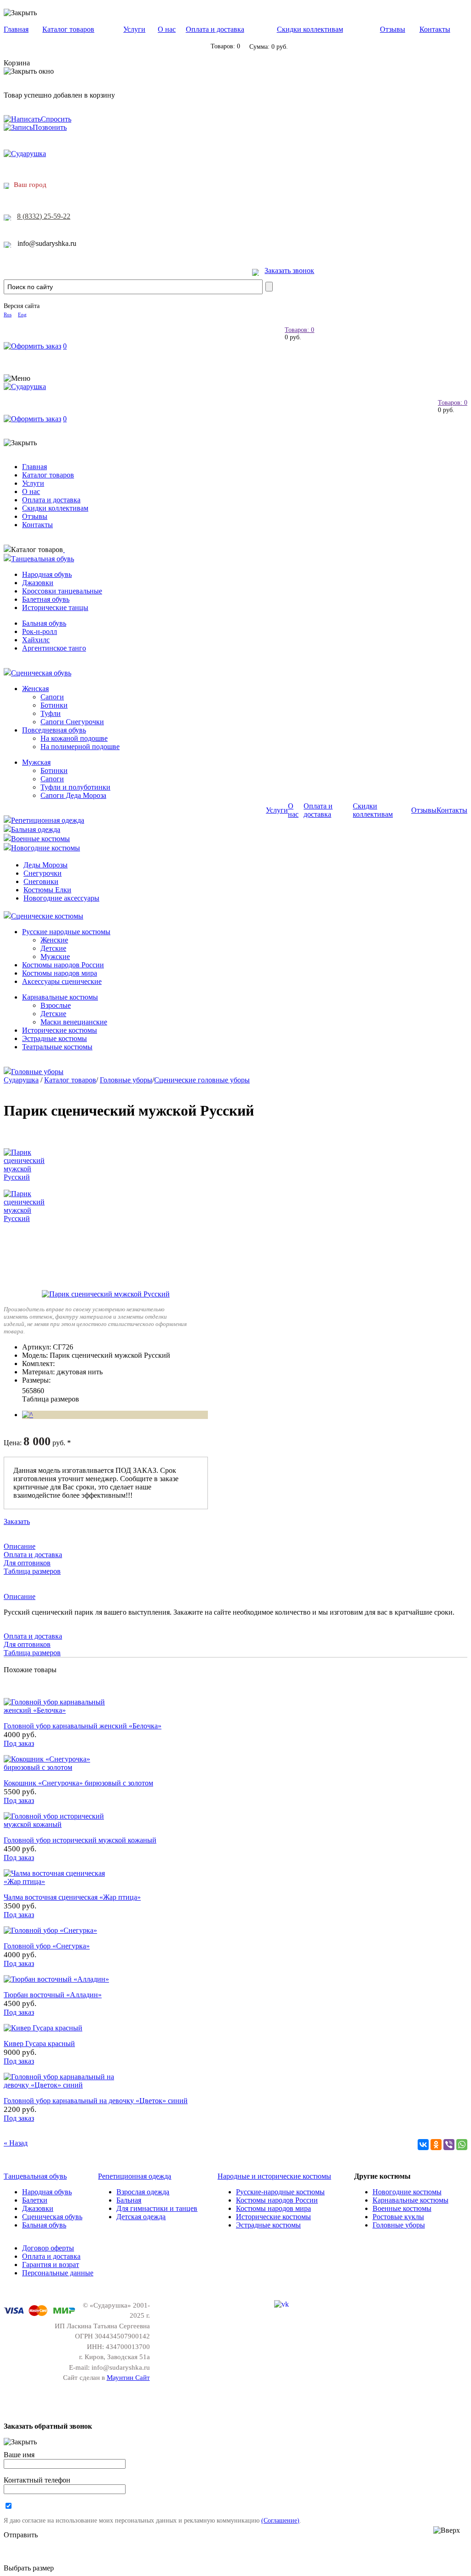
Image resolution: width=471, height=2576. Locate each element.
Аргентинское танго (54, 648)
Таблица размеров (51, 1399)
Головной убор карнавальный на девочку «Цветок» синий (96, 2101)
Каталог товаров (68, 29)
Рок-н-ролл (40, 631)
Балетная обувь (46, 599)
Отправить (21, 2535)
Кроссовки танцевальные (62, 591)
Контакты (435, 29)
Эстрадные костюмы (55, 1038)
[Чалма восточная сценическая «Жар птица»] (59, 1881)
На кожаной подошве (74, 738)
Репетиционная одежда (48, 820)
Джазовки (38, 583)
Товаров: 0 (299, 330)
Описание (20, 1546)
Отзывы (393, 29)
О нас (167, 29)
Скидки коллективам (310, 29)
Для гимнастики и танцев (157, 2208)
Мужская (36, 762)
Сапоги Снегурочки (72, 722)
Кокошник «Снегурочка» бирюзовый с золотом (78, 1783)
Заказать (17, 1521)
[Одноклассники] (436, 2145)
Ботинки (54, 705)
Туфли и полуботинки (75, 787)
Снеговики (41, 881)
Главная (16, 29)
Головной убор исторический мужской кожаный (80, 1840)
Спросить (56, 119)
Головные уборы (37, 1072)
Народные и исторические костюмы (274, 2176)
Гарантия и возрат (51, 2265)
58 (33, 1391)
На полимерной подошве (80, 747)
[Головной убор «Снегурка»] (50, 1930)
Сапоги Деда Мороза (73, 795)
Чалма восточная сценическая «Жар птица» (72, 1897)
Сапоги (52, 697)
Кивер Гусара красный (39, 2044)
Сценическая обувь (41, 673)
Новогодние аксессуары (61, 898)
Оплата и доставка (215, 29)
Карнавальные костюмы (60, 997)
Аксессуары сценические (62, 981)
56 (26, 1391)
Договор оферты (48, 2248)
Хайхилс (36, 640)
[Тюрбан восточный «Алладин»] (56, 1979)
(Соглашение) (280, 2520)
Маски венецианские (74, 1022)
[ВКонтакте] (423, 2145)
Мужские (55, 957)
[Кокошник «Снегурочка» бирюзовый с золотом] (59, 1767)
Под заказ (19, 1743)
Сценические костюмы (47, 916)
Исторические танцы (55, 608)
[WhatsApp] (462, 2145)
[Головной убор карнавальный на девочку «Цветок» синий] (59, 2085)
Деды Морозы (46, 865)
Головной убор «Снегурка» (47, 1946)
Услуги (134, 29)
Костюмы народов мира (60, 973)
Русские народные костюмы (66, 932)
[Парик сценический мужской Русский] (106, 1294)
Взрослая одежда (143, 2192)
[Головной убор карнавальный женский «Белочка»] (59, 1710)
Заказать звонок (289, 270)
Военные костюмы (40, 839)
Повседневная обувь (54, 730)
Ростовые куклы (398, 2217)
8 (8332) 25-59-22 (44, 216)
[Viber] (449, 2145)
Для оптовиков (27, 1563)
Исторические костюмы (60, 1030)
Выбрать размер (29, 2568)
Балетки (35, 2200)
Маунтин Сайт (128, 2378)
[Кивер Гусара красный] (43, 2028)
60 (40, 1391)
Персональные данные (58, 2273)
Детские (53, 948)
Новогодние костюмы (46, 848)
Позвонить (50, 127)
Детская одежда (141, 2217)
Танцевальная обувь (43, 559)
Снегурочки (43, 873)
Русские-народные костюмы (280, 2192)
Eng (22, 314)
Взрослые (56, 1005)
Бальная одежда (36, 829)
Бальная (129, 2200)
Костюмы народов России (63, 965)
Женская (35, 689)
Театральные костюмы (57, 1047)
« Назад (16, 2143)
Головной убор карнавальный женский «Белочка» (83, 1726)
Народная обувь (47, 574)
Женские (54, 940)
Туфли (51, 713)
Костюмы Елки (47, 890)
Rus (8, 314)
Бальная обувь (44, 623)
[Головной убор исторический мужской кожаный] (59, 1824)
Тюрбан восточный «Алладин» (53, 1995)
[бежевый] (28, 1415)
